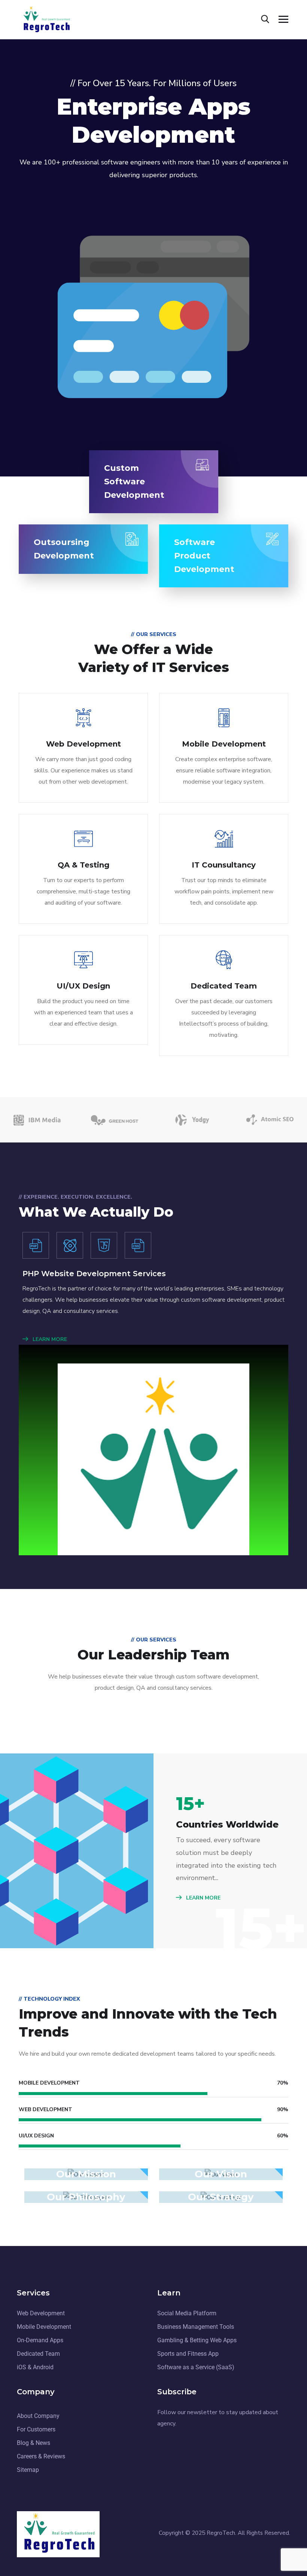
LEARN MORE (49, 1339)
